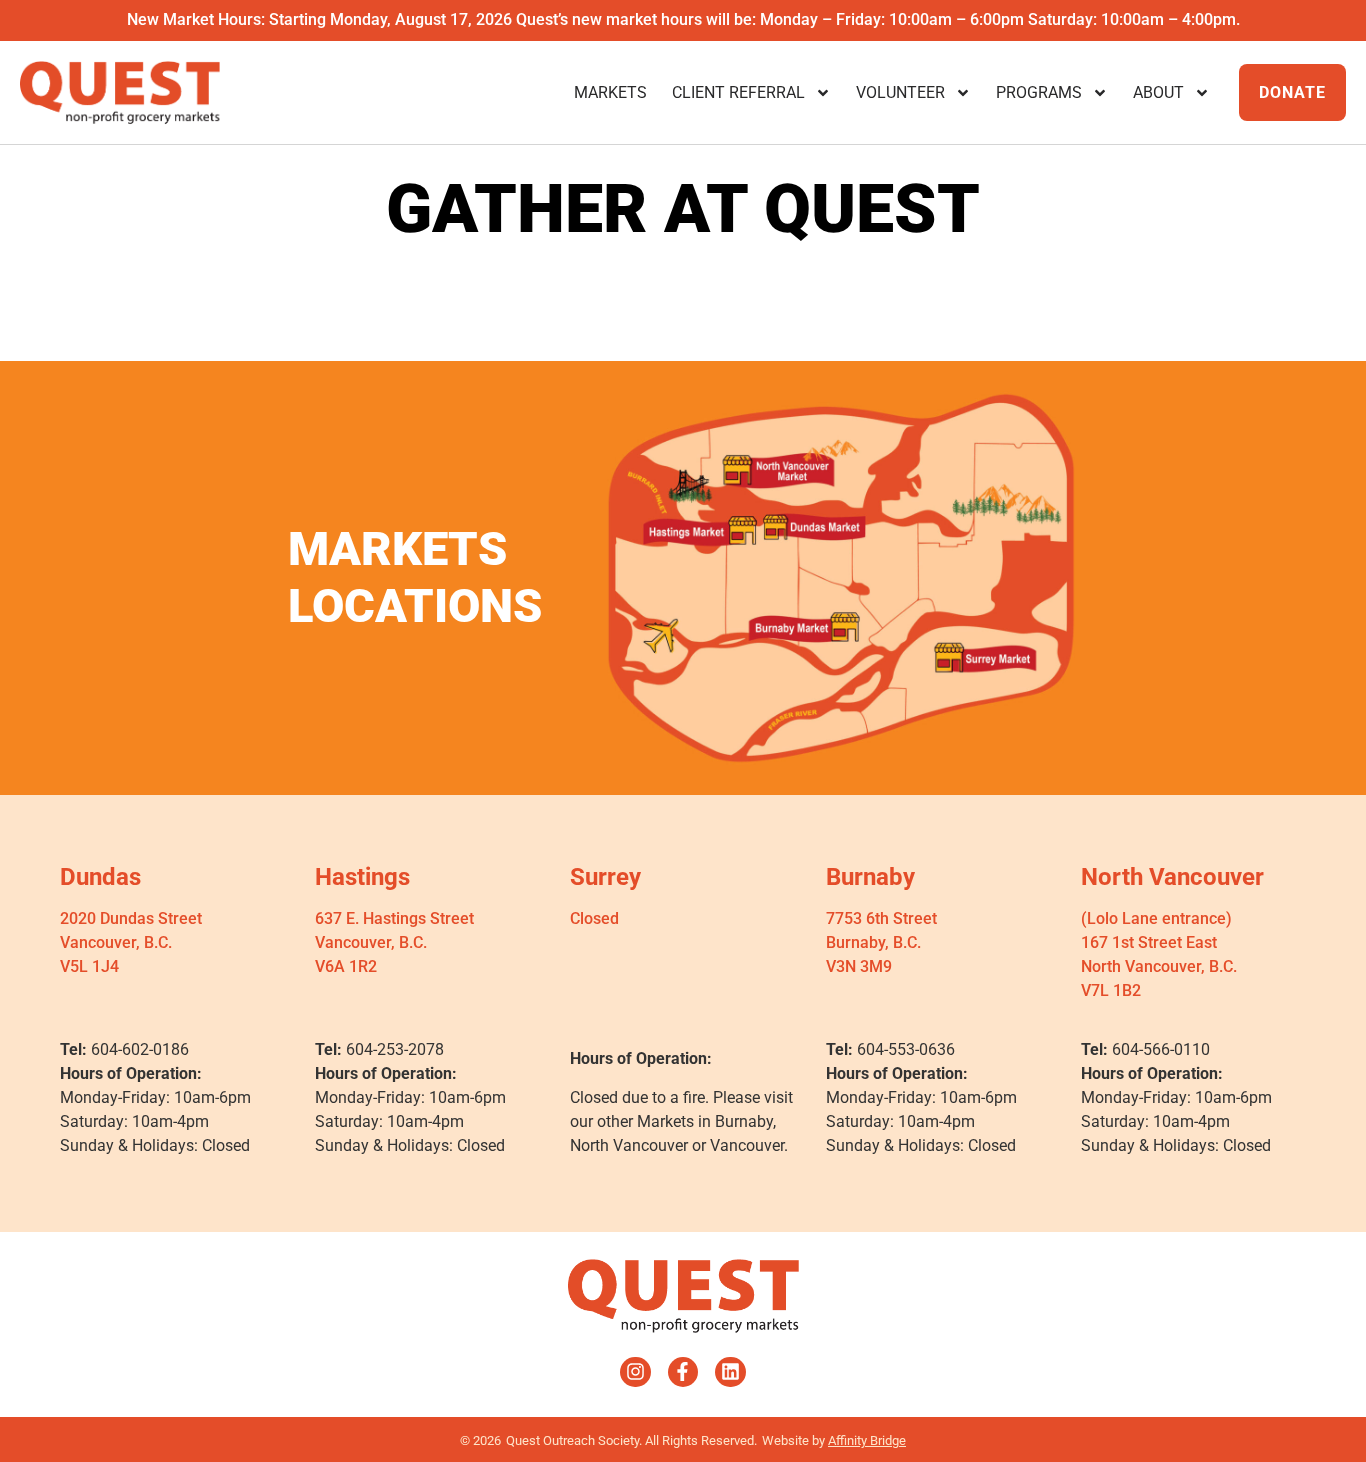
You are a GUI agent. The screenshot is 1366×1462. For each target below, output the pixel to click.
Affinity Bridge (867, 1440)
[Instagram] (635, 1372)
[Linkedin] (730, 1372)
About (1158, 92)
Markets (610, 92)
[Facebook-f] (683, 1372)
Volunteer (900, 92)
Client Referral (738, 92)
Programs (1039, 92)
